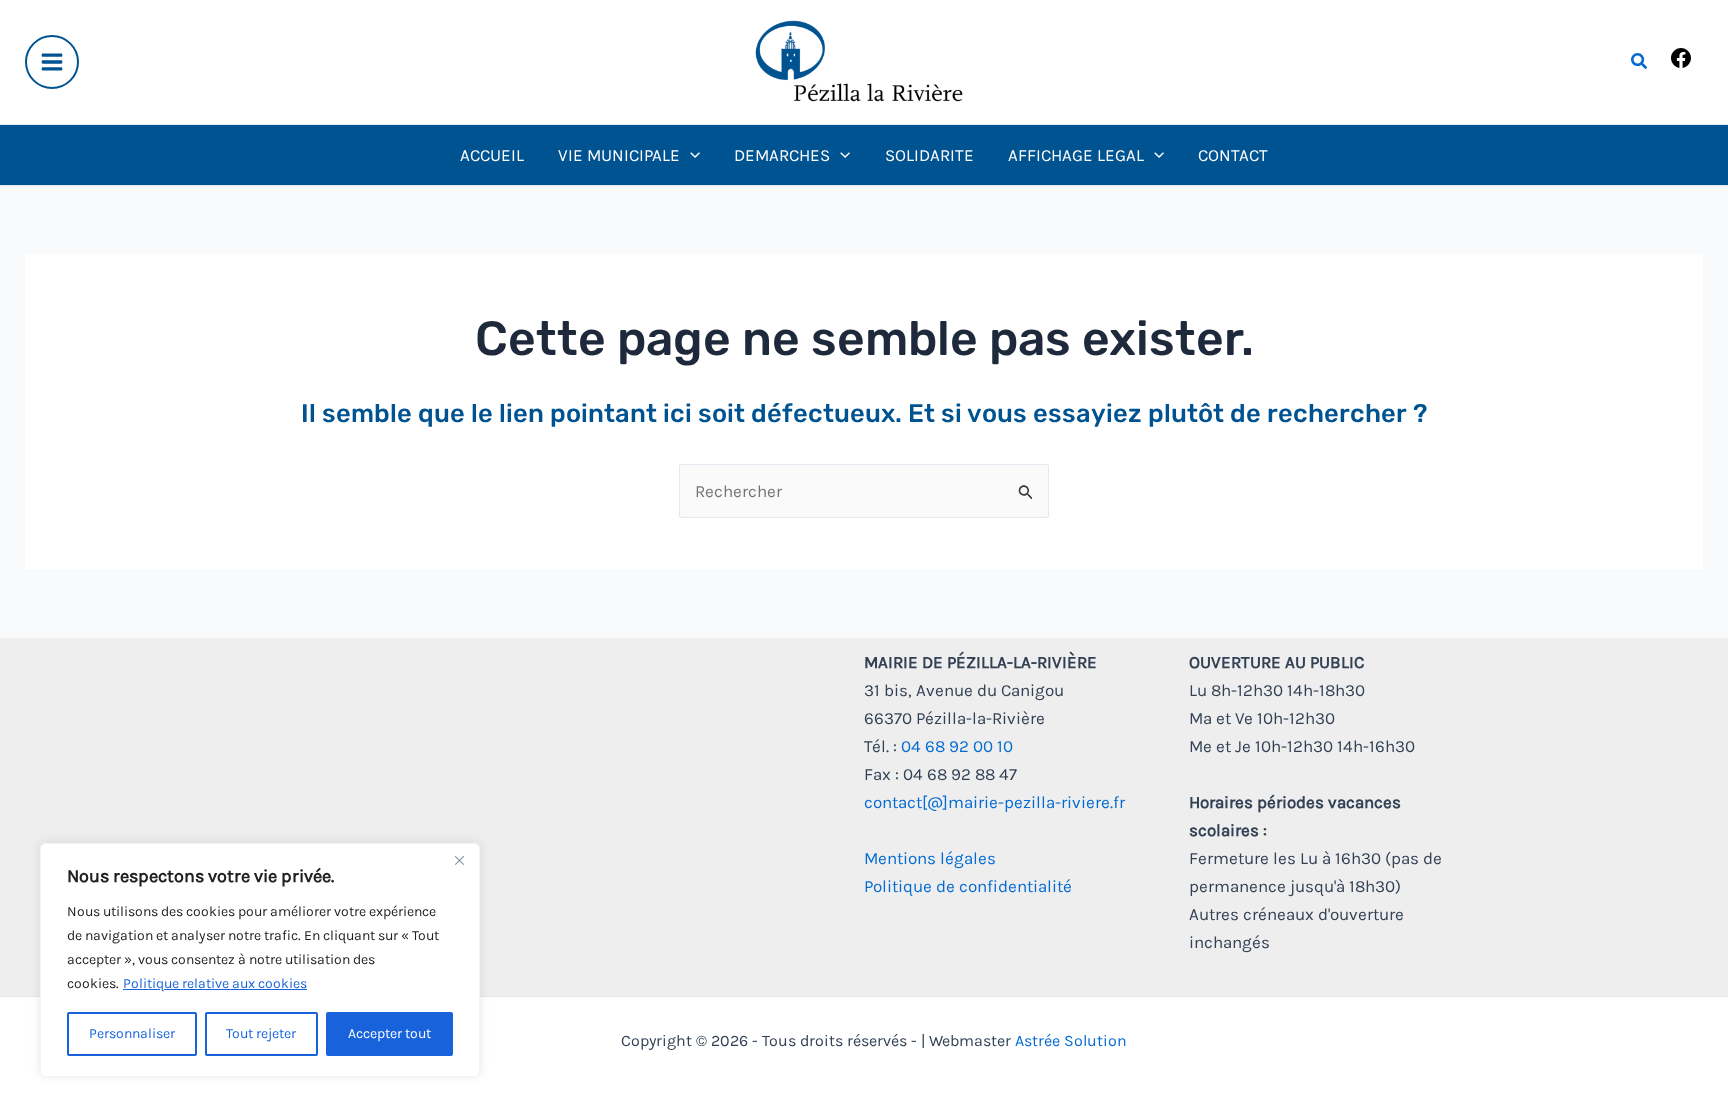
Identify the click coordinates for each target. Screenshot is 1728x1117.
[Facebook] (1681, 64)
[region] (260, 960)
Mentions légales (930, 858)
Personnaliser (132, 1033)
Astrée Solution (1071, 1040)
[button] (1640, 62)
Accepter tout (389, 1033)
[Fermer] (459, 860)
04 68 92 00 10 (957, 746)
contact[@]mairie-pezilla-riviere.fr (994, 802)
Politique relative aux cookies (215, 983)
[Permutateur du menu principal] (52, 62)
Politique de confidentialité (968, 886)
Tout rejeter (261, 1033)
